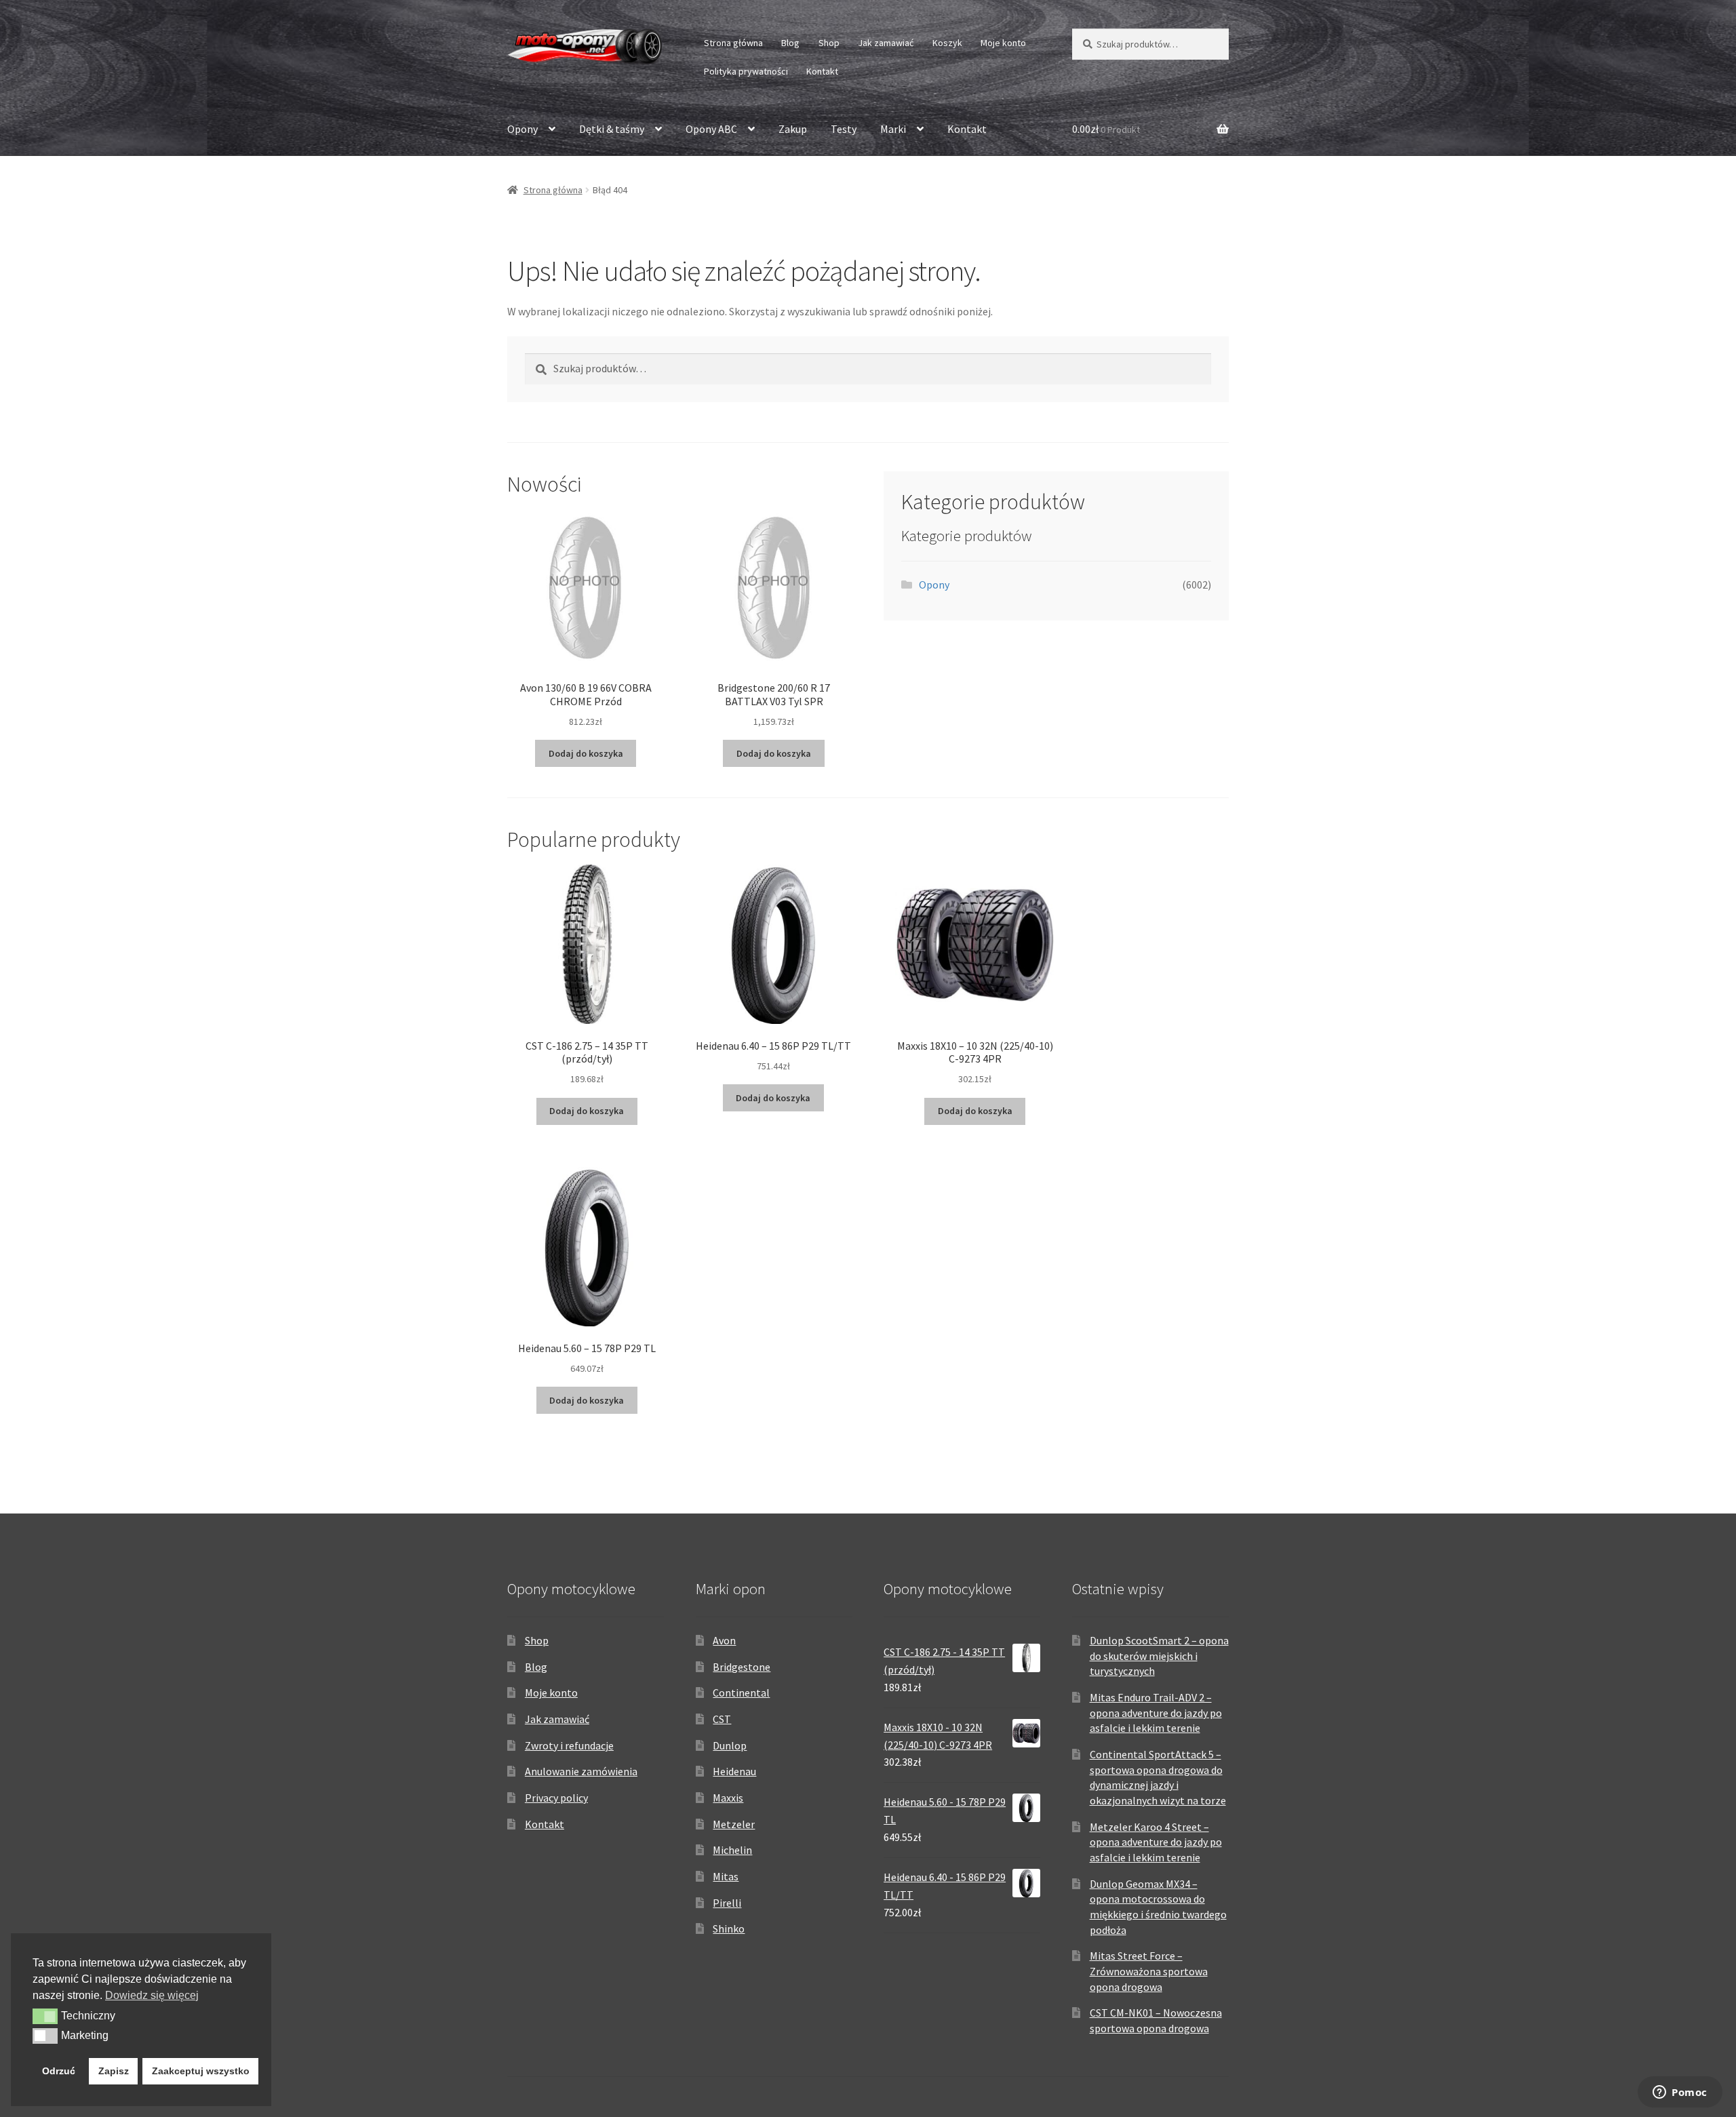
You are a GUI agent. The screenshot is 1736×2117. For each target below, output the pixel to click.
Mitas (726, 1876)
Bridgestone (742, 1667)
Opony (522, 129)
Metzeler (734, 1824)
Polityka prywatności (746, 71)
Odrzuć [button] (59, 2071)
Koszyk (947, 43)
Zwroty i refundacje (569, 1745)
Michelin (732, 1850)
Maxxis (728, 1798)
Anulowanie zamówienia (581, 1771)
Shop (829, 43)
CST (722, 1719)
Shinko (729, 1928)
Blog (790, 43)
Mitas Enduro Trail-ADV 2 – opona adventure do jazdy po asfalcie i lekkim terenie (1156, 1713)
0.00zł (1106, 129)
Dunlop (730, 1745)
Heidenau (734, 1771)
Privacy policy (556, 1798)
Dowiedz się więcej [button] (152, 1995)
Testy (844, 129)
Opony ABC (711, 129)
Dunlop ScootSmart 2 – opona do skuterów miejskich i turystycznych (1159, 1656)
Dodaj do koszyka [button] (586, 753)
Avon (724, 1640)
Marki (893, 129)
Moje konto (1003, 43)
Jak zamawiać (886, 43)
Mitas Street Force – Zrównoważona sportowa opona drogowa (1149, 1971)
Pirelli (727, 1903)
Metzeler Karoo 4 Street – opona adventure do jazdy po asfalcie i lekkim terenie (1156, 1842)
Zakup (793, 129)
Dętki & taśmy (612, 129)
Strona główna (733, 43)
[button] (45, 2016)
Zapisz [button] (114, 2071)
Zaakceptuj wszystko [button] (201, 2071)
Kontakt (822, 71)
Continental (741, 1693)
